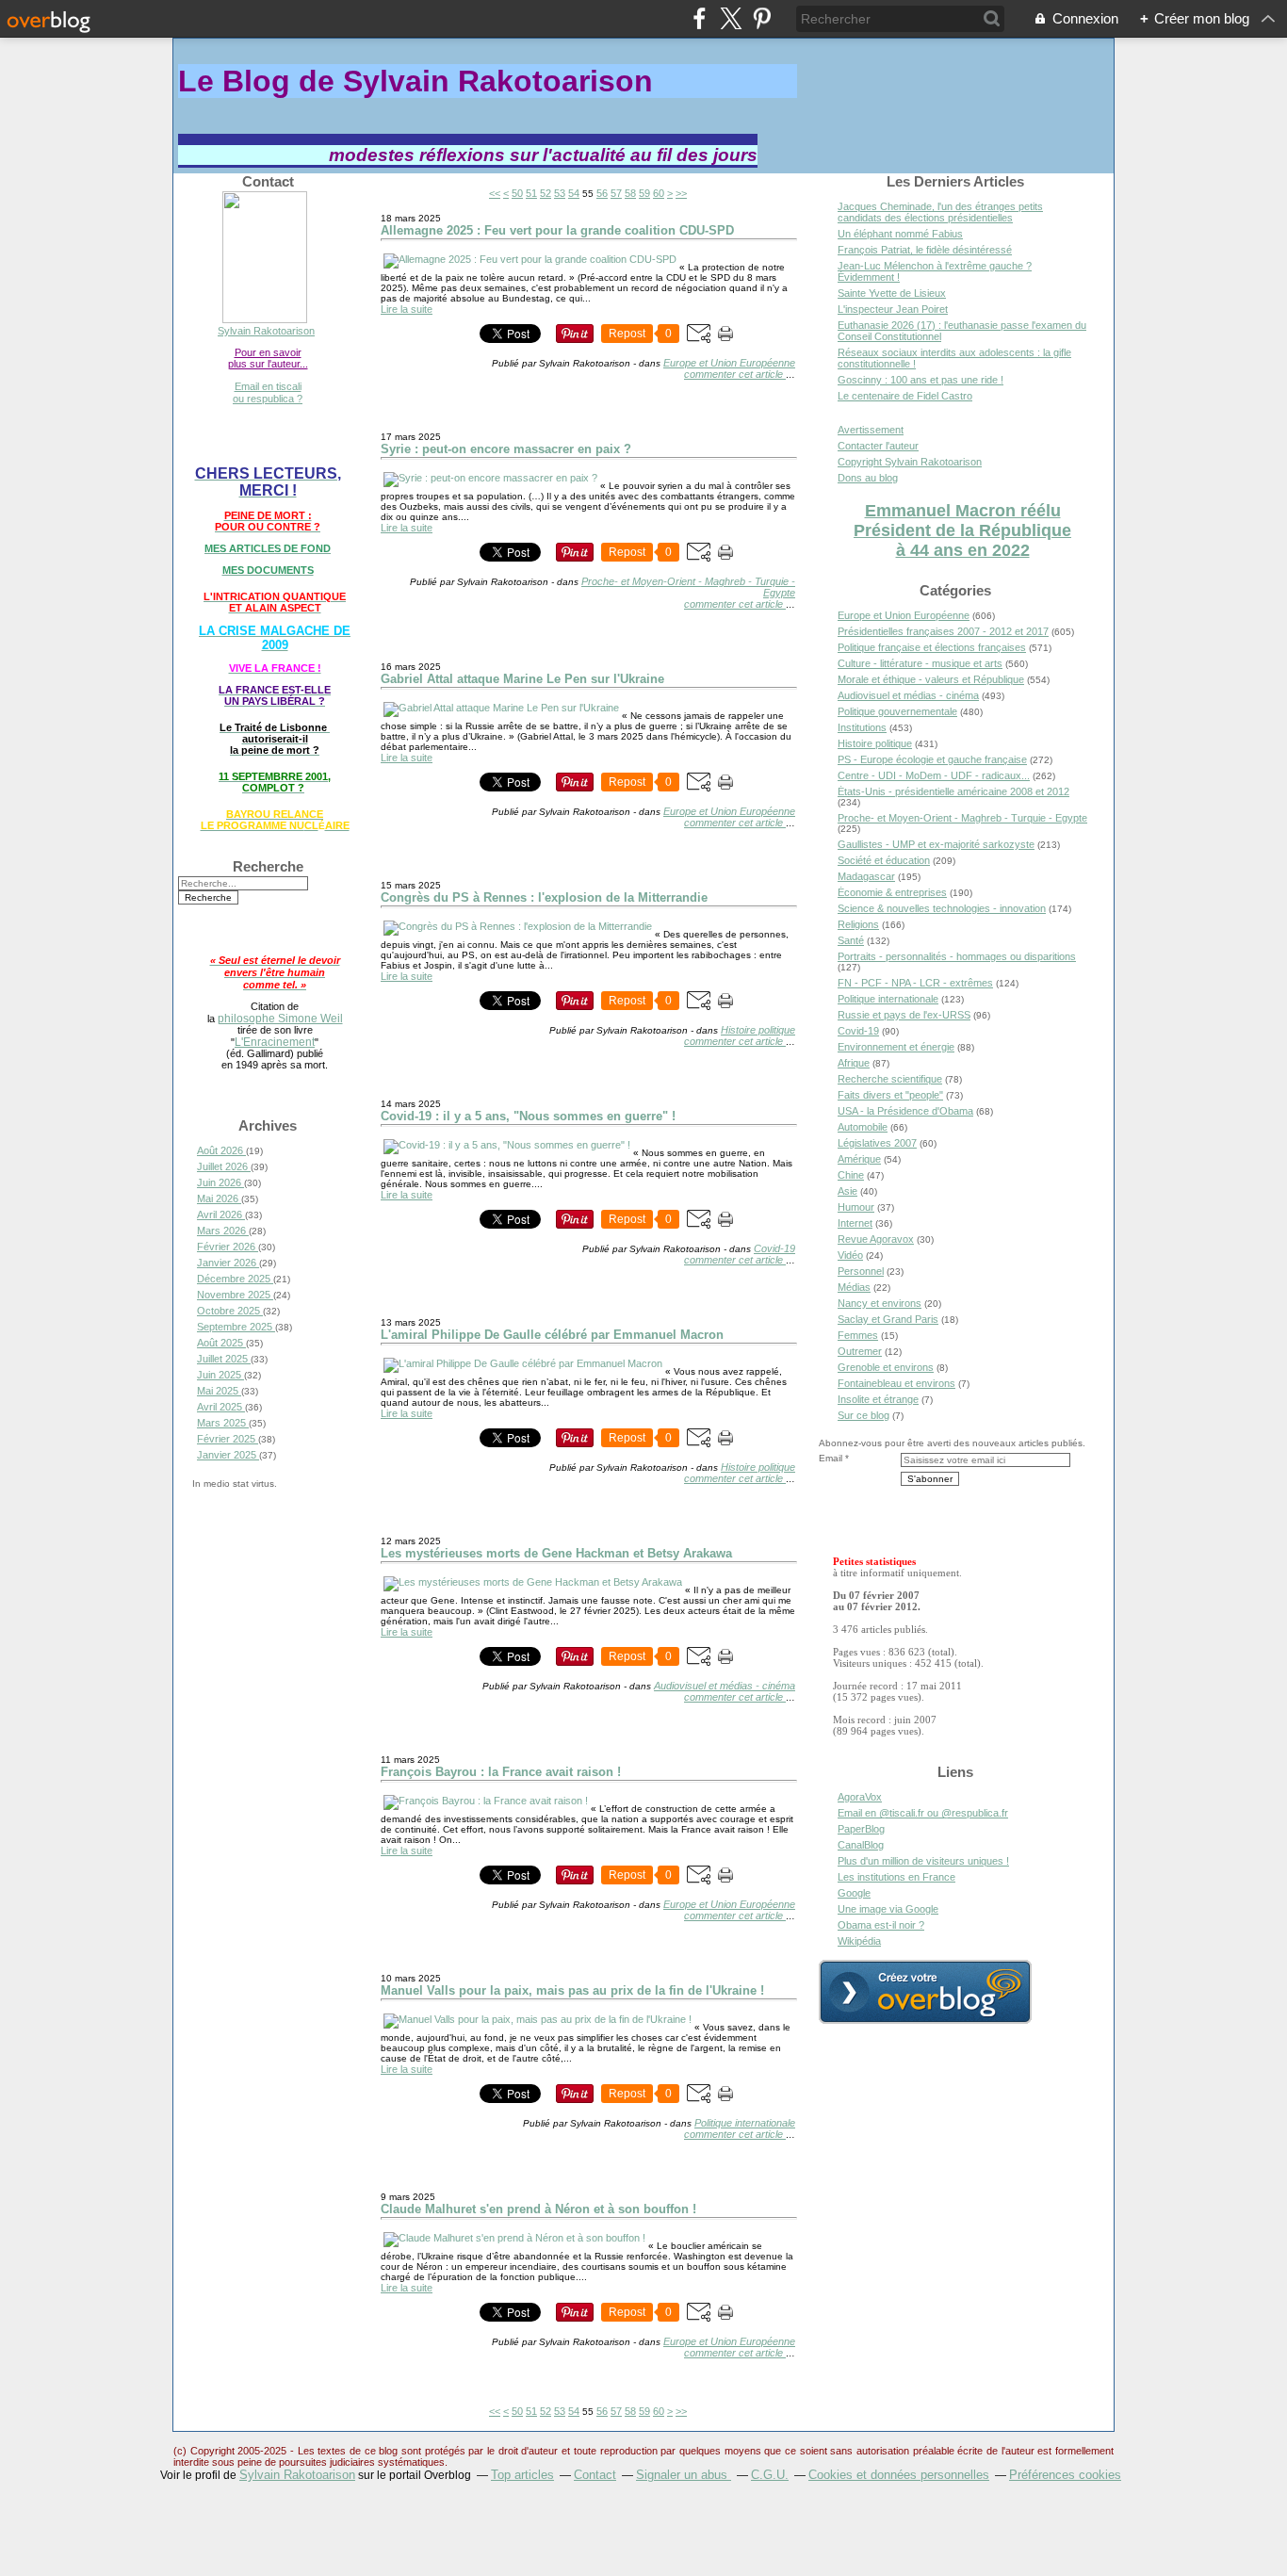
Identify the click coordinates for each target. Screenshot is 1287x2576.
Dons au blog (868, 478)
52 (546, 193)
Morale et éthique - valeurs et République (931, 679)
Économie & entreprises (892, 892)
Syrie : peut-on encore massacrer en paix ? (506, 449)
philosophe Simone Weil (280, 1018)
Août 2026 (221, 1150)
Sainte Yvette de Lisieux (892, 293)
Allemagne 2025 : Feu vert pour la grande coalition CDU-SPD (557, 230)
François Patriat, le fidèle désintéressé (925, 250)
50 (517, 193)
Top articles (522, 2475)
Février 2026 (228, 1247)
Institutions (862, 727)
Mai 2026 (219, 1198)
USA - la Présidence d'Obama (905, 1111)
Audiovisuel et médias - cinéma (725, 1686)
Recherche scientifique (890, 1079)
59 (644, 193)
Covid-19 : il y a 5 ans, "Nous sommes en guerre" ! (528, 1116)
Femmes (858, 1335)
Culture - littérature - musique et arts (920, 663)
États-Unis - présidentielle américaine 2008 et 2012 (953, 791)
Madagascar (866, 876)
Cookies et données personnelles (899, 2475)
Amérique (859, 1159)
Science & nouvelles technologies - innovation (942, 908)
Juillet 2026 (224, 1166)
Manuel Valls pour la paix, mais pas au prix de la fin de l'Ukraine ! (572, 1990)
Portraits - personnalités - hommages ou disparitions (957, 956)
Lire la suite (407, 309)
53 (560, 193)
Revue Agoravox (876, 1239)
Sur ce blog (863, 1415)
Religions (858, 924)
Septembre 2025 (236, 1327)
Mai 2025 (219, 1391)
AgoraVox (860, 1797)
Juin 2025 (220, 1375)
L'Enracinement (275, 1042)
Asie (847, 1191)
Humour (856, 1207)
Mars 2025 (223, 1423)
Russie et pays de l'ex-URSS (904, 1015)
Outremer (860, 1351)
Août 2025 (221, 1343)
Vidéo (850, 1255)
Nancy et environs (880, 1303)
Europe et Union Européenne (729, 363)
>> (681, 193)
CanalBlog (861, 1845)
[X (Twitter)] (731, 18)
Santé (851, 940)
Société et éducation (884, 860)
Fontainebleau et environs (896, 1383)
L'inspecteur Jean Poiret (893, 309)
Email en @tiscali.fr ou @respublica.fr (923, 1813)
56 (602, 193)
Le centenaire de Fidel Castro (905, 396)
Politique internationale (745, 2123)
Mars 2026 (223, 1231)
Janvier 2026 (228, 1263)
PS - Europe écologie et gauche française (932, 759)
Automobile (863, 1127)
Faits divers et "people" (890, 1095)
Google (854, 1893)
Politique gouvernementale (897, 711)
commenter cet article (735, 374)
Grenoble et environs (886, 1367)
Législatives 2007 (877, 1143)
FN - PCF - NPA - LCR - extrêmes (915, 983)
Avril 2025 (221, 1407)
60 (659, 193)
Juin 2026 (220, 1182)
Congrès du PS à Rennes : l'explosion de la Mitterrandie (544, 897)
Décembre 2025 (235, 1279)
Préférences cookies (1065, 2475)
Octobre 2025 (230, 1311)
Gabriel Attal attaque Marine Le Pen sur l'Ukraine (522, 679)
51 (531, 193)
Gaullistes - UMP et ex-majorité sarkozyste (936, 844)
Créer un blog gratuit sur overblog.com (925, 1992)
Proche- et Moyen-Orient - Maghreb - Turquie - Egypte (962, 818)
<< (495, 193)
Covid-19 (774, 1248)
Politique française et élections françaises (932, 647)
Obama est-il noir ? (881, 1925)
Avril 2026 (221, 1215)
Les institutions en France (896, 1877)
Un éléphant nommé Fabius (900, 234)
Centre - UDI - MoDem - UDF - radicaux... (934, 775)
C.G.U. (770, 2475)
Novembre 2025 (235, 1295)
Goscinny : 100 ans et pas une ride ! (920, 380)
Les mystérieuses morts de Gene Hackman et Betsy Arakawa (556, 1553)
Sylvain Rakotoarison (266, 331)
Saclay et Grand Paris (888, 1319)
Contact (595, 2475)
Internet (855, 1223)
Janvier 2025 (228, 1455)
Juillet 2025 (224, 1359)
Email (831, 1458)
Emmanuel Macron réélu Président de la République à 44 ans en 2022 (962, 530)
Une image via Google (888, 1909)
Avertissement (871, 430)
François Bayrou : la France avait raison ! (501, 1772)
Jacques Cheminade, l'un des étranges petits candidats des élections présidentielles (940, 212)
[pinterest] (762, 18)
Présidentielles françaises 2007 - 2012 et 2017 (943, 631)
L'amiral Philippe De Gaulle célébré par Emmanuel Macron (552, 1335)
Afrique (854, 1063)
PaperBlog (861, 1829)
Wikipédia (859, 1941)
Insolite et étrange (878, 1399)
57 (616, 193)
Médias (854, 1287)
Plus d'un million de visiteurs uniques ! (923, 1861)
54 (574, 193)
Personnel (861, 1271)
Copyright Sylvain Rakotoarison (910, 462)
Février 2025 (228, 1439)
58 (630, 193)
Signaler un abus (684, 2475)
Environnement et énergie (896, 1047)
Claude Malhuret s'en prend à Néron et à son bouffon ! (538, 2209)
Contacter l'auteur (878, 446)
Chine (851, 1175)
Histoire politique (758, 1030)
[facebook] (700, 18)
